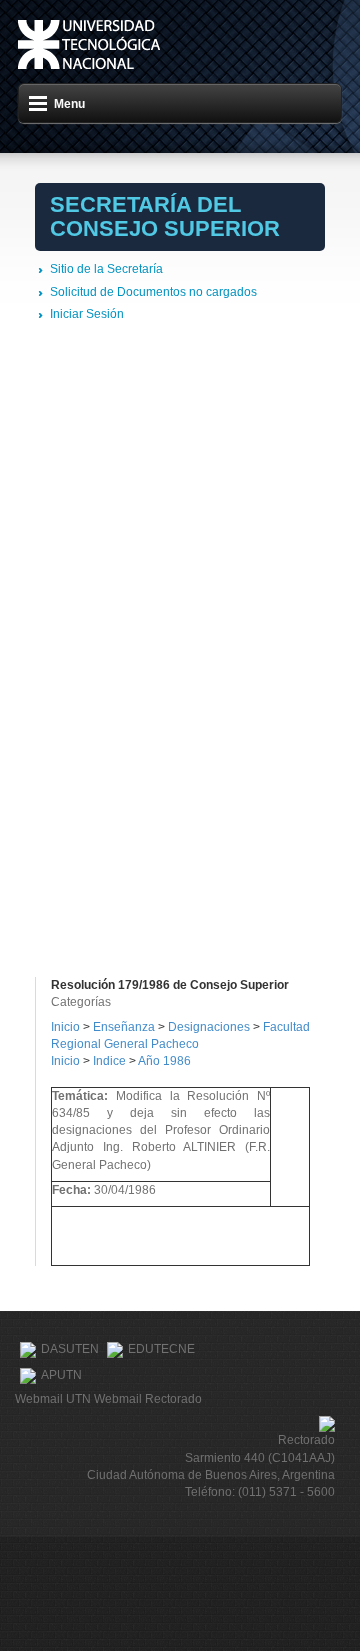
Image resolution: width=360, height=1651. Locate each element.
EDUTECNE (161, 1350)
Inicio (65, 1027)
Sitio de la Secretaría (106, 269)
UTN (89, 44)
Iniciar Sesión (87, 314)
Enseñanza (125, 1027)
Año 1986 (164, 1061)
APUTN (61, 1376)
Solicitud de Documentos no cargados (153, 292)
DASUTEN (70, 1350)
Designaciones (210, 1027)
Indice (109, 1061)
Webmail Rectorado (148, 1399)
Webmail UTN (53, 1399)
